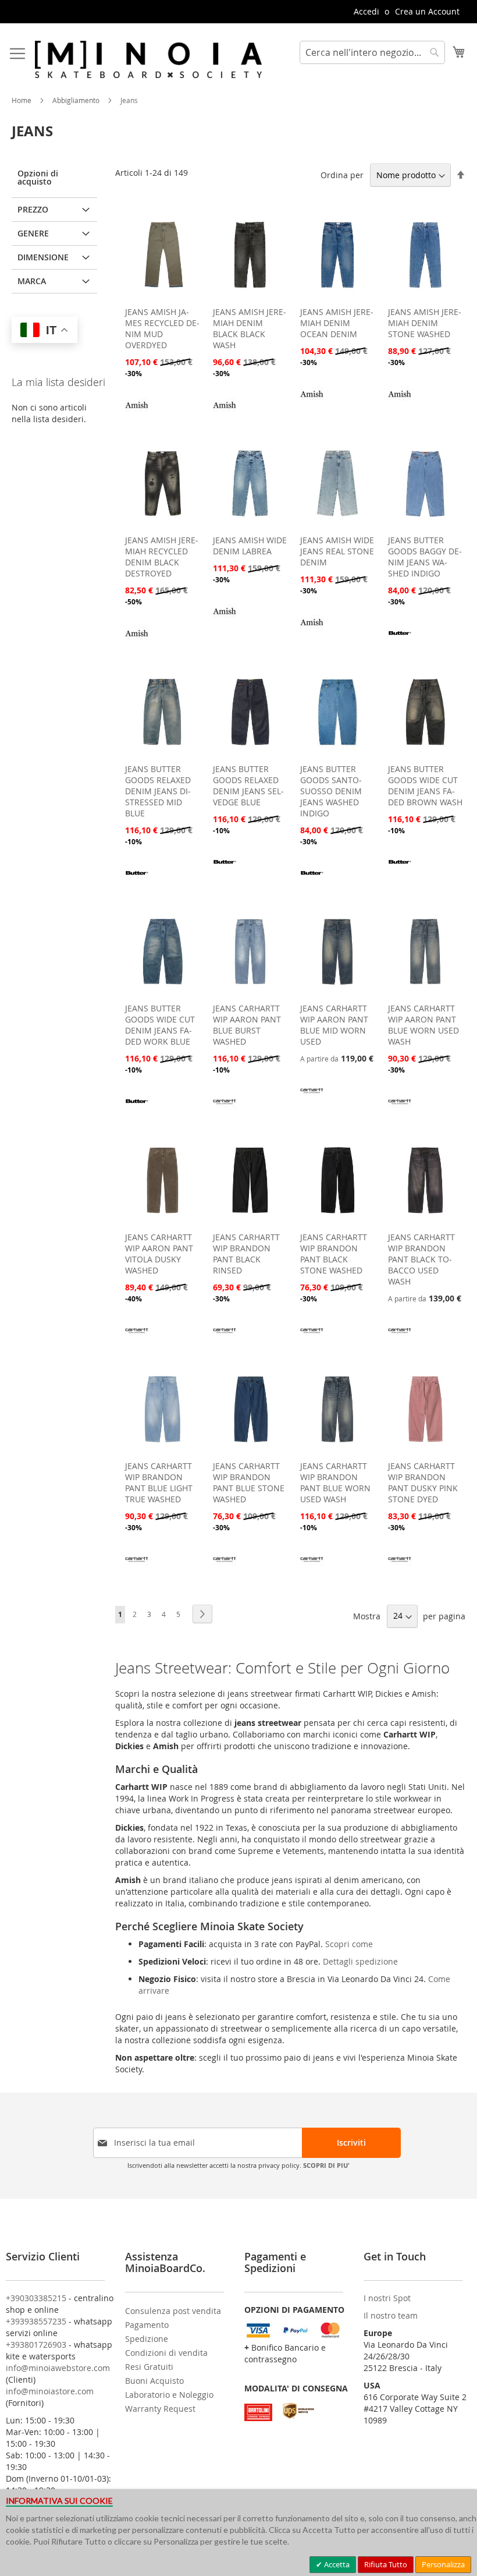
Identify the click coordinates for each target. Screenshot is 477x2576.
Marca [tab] (32, 281)
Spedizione (147, 2339)
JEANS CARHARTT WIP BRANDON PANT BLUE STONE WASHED (249, 1482)
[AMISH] (137, 413)
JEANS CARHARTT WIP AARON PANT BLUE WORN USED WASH (423, 1025)
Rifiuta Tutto (386, 2564)
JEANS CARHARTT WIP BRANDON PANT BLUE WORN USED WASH (335, 1482)
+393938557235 (36, 2321)
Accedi (366, 11)
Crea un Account (427, 11)
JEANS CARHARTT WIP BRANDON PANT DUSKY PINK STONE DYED (423, 1482)
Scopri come (349, 1944)
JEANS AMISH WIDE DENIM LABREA (250, 546)
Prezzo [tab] (33, 209)
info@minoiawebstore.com (58, 2368)
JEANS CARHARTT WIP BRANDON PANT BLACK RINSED (246, 1254)
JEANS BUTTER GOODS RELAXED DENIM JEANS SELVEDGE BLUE (248, 785)
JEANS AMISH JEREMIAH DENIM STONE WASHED (425, 323)
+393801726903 (36, 2345)
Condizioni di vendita (166, 2353)
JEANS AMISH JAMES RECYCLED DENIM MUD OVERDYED (162, 328)
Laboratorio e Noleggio (169, 2395)
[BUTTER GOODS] (400, 641)
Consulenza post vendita (173, 2311)
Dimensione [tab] (43, 257)
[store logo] (148, 59)
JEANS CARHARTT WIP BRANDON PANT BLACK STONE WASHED (334, 1254)
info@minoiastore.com (50, 2391)
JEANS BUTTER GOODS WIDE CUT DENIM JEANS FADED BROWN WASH (425, 785)
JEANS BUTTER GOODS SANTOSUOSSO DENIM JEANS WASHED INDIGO (331, 791)
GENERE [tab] (33, 233)
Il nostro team (391, 2315)
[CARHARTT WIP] (225, 1110)
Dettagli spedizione (360, 1961)
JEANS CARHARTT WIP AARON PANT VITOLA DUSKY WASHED (159, 1254)
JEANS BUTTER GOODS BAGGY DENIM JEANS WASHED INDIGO (425, 557)
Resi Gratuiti (149, 2367)
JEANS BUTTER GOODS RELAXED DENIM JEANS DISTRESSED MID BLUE (158, 791)
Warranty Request (160, 2409)
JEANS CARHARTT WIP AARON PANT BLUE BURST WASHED (247, 1025)
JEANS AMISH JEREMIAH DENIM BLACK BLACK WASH (250, 328)
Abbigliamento (77, 100)
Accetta (336, 2564)
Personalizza (443, 2564)
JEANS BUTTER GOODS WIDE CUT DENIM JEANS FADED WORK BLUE (160, 1025)
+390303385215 (36, 2298)
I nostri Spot (387, 2298)
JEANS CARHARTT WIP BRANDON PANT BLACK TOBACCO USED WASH (421, 1259)
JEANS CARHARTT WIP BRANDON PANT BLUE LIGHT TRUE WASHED (159, 1482)
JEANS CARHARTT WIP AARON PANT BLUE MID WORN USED (334, 1025)
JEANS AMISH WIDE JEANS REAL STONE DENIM (337, 551)
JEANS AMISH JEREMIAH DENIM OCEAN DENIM (337, 323)
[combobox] (372, 52)
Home (22, 100)
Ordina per (342, 175)
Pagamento (147, 2325)
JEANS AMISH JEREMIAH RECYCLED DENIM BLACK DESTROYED (162, 557)
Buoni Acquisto (154, 2381)
